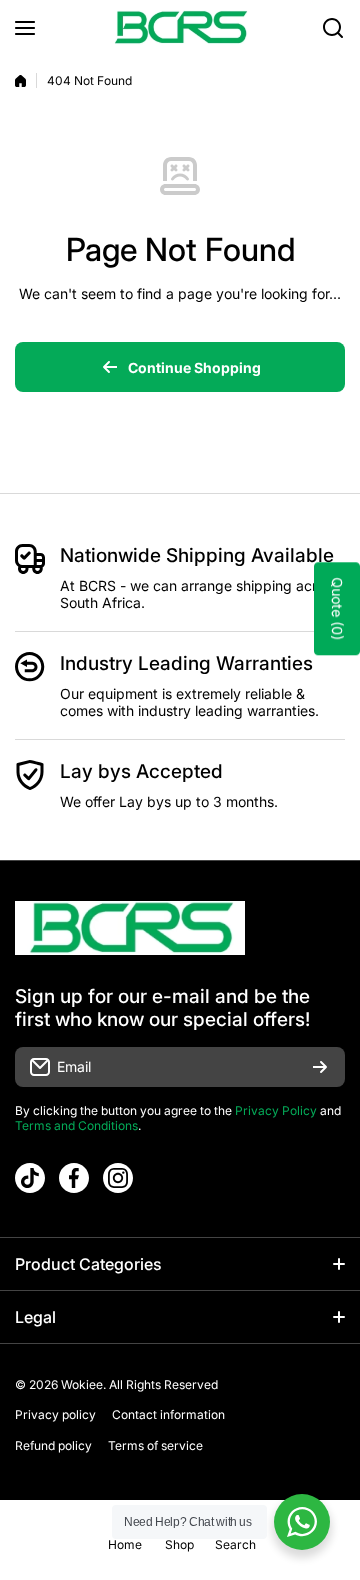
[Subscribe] (320, 1067)
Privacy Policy (276, 1110)
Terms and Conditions (76, 1125)
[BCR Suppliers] (180, 27)
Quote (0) (337, 609)
